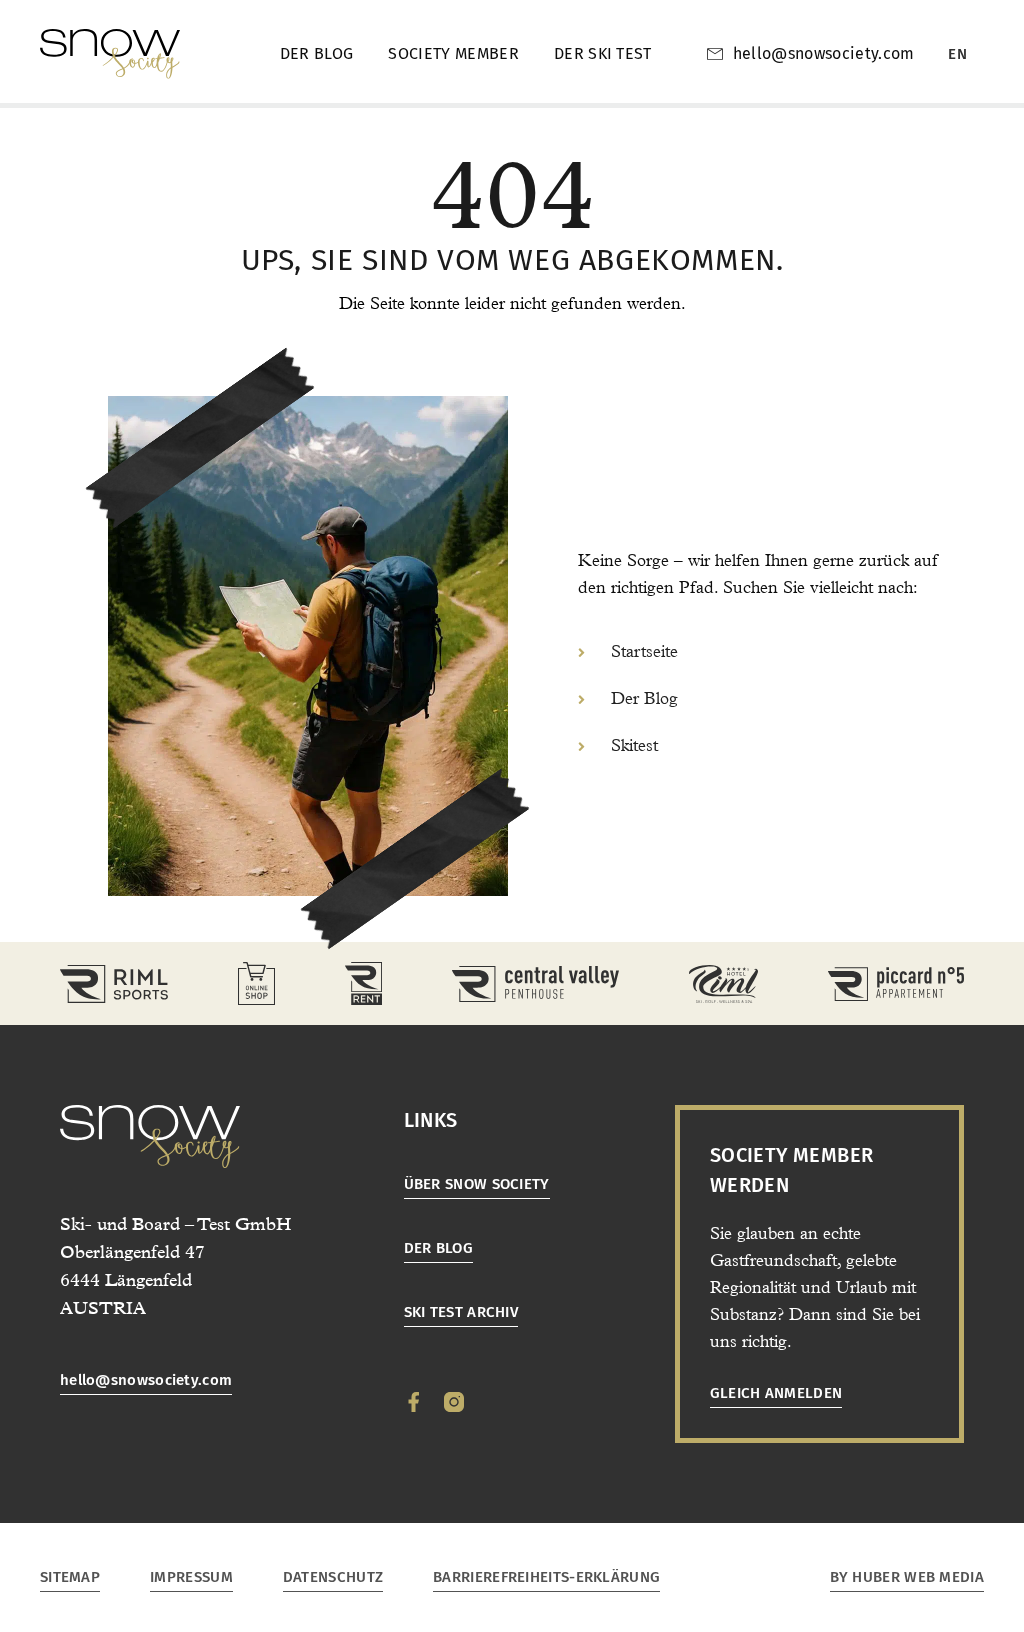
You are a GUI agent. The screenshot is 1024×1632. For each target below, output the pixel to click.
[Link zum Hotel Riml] (723, 983)
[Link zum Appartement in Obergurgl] (896, 983)
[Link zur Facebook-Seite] (414, 1402)
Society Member (453, 53)
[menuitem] (957, 54)
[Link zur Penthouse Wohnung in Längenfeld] (535, 983)
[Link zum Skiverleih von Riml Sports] (363, 983)
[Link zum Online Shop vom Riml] (256, 983)
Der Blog (317, 53)
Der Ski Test (603, 53)
